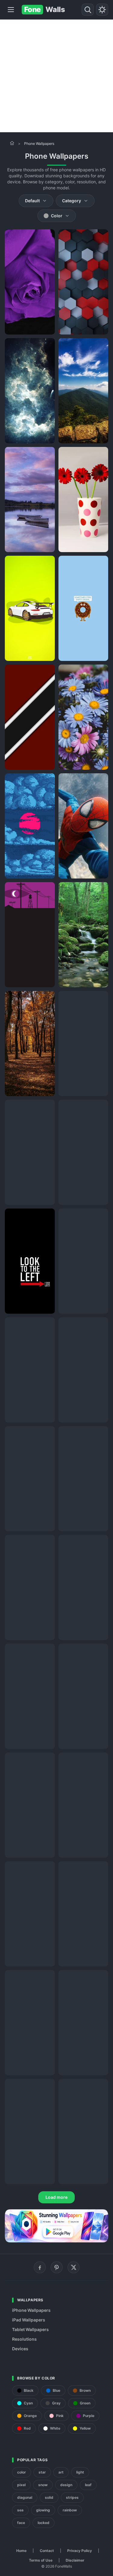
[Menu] (11, 10)
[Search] (88, 10)
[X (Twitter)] (74, 2267)
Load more (56, 2197)
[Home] (12, 143)
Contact (47, 2551)
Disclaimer (75, 2560)
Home (21, 2551)
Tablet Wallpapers (30, 2329)
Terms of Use (41, 2560)
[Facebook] (40, 2267)
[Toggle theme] (102, 10)
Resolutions (24, 2339)
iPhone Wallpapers (31, 2310)
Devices (20, 2349)
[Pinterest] (57, 2267)
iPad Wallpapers (29, 2320)
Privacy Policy (80, 2551)
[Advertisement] (56, 76)
